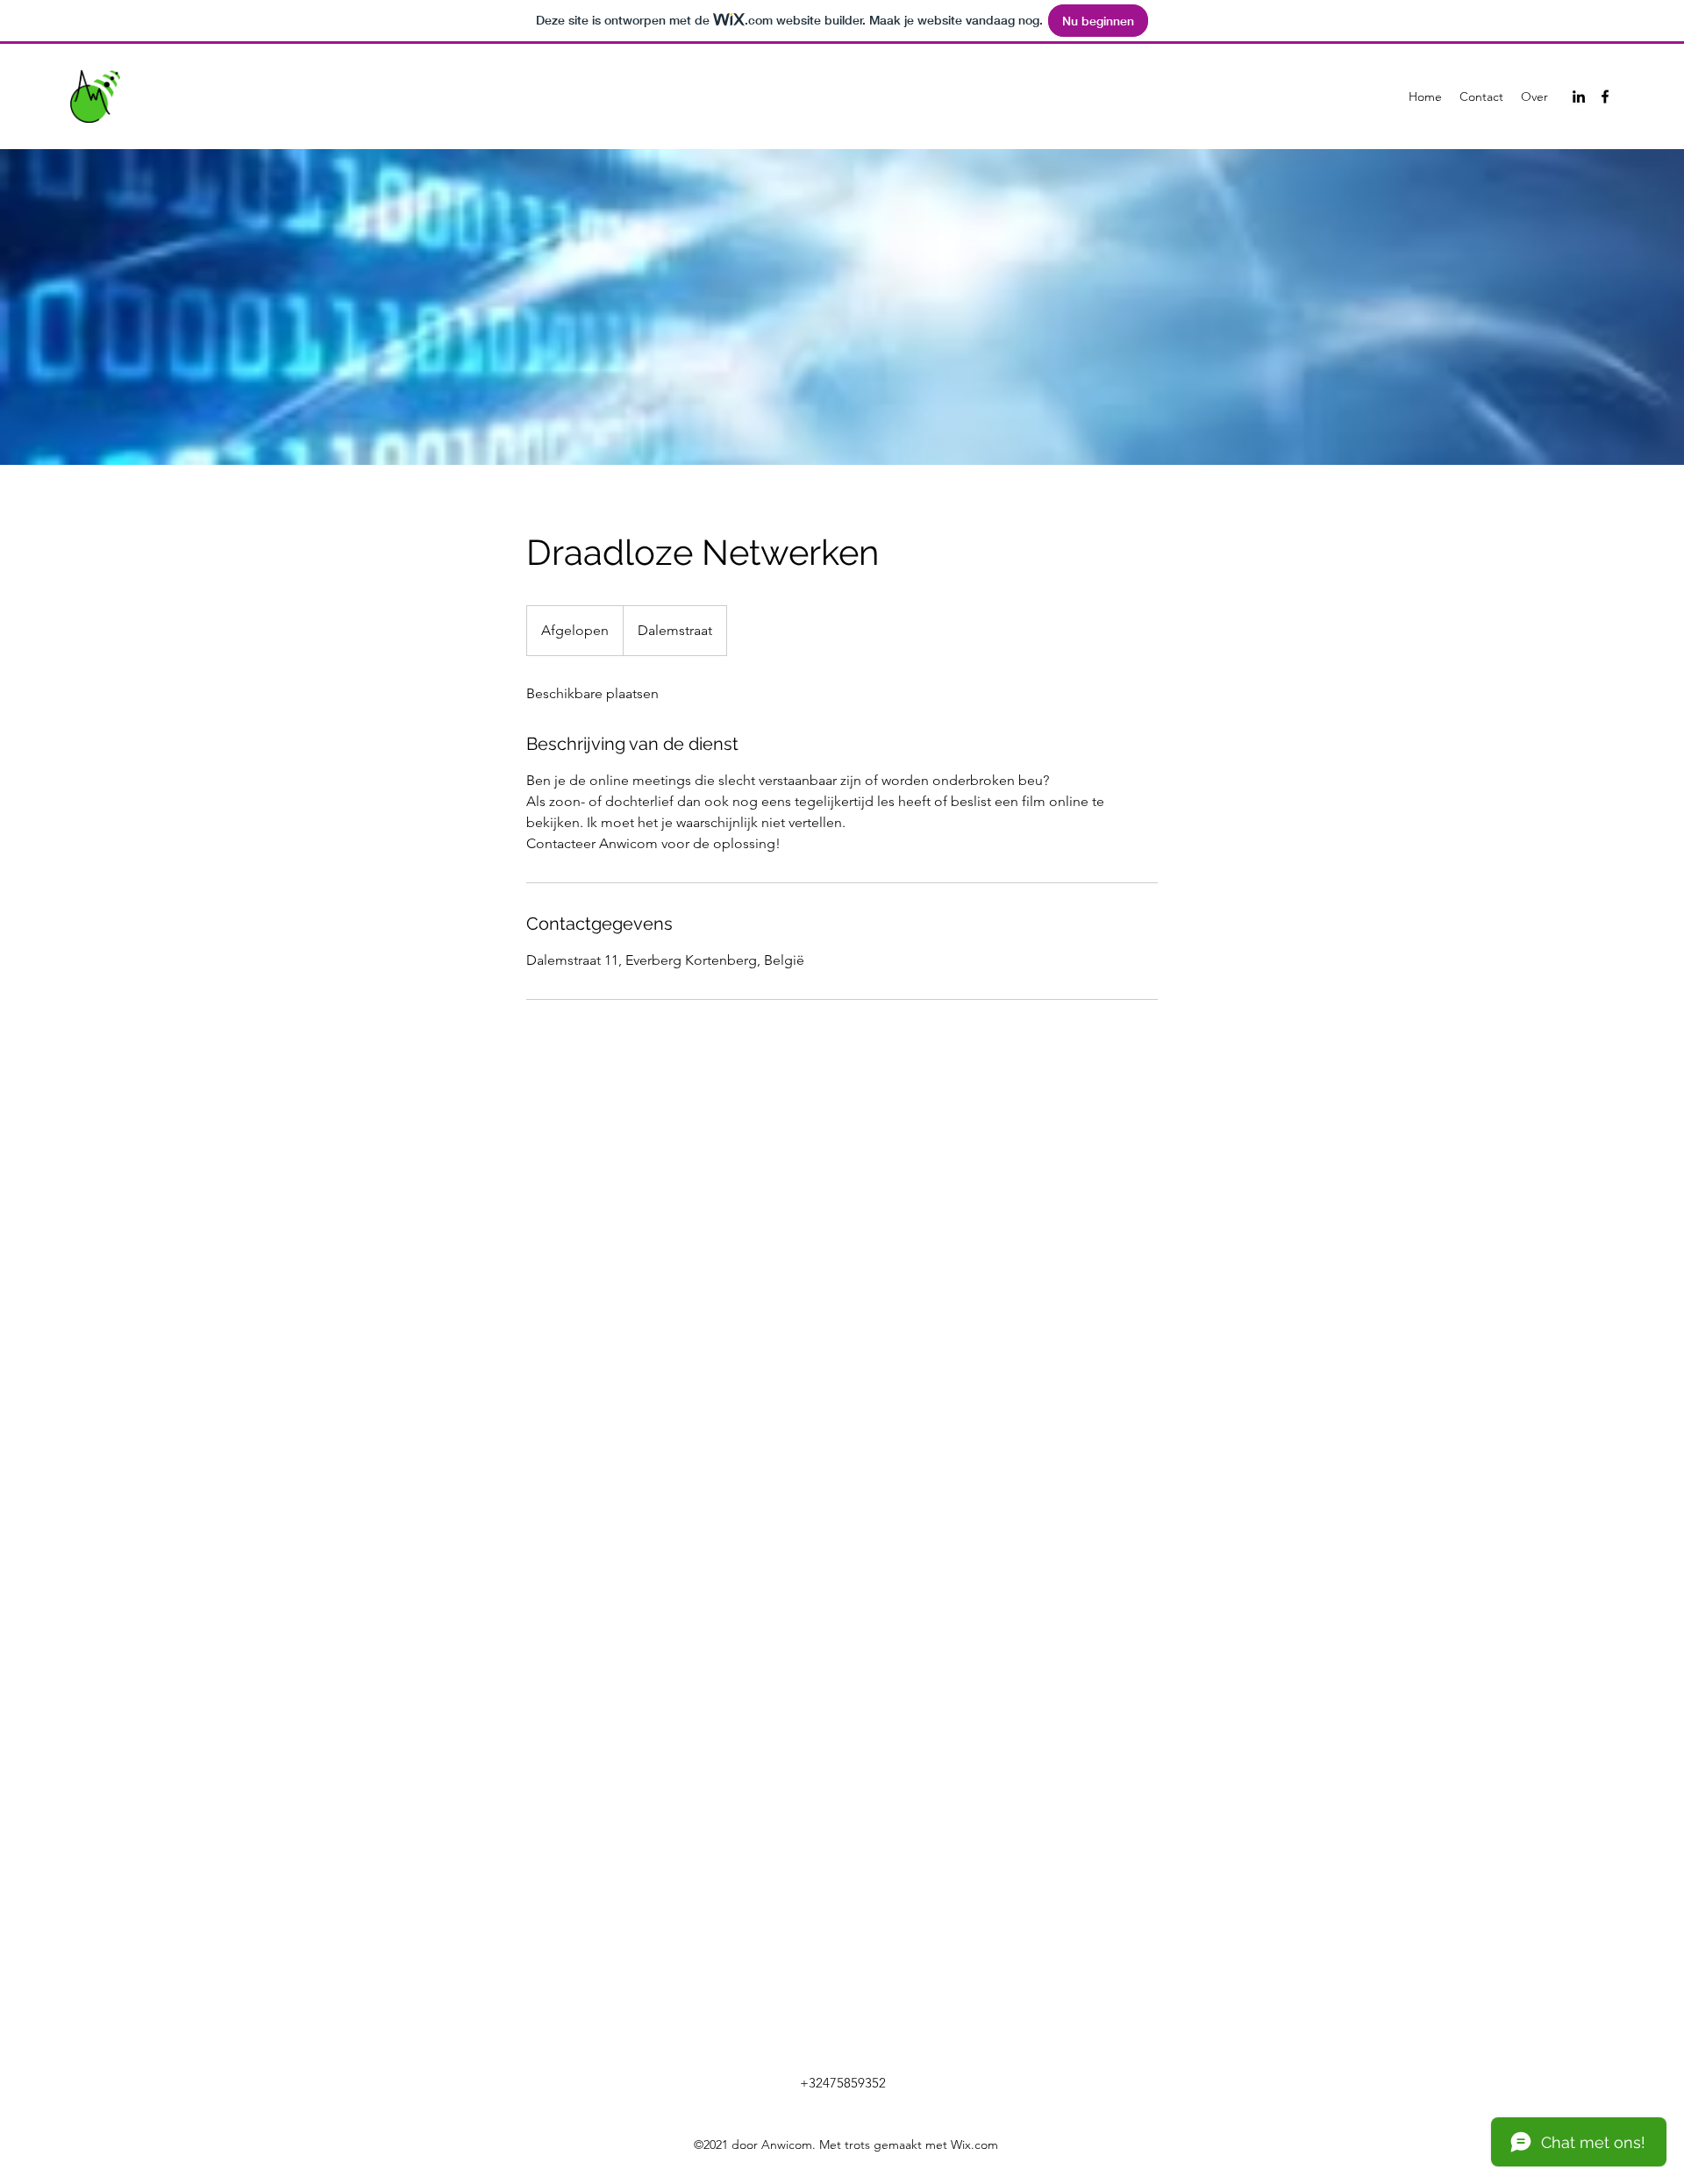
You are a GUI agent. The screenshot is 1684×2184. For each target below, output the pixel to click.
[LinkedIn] (1579, 96)
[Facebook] (1605, 96)
